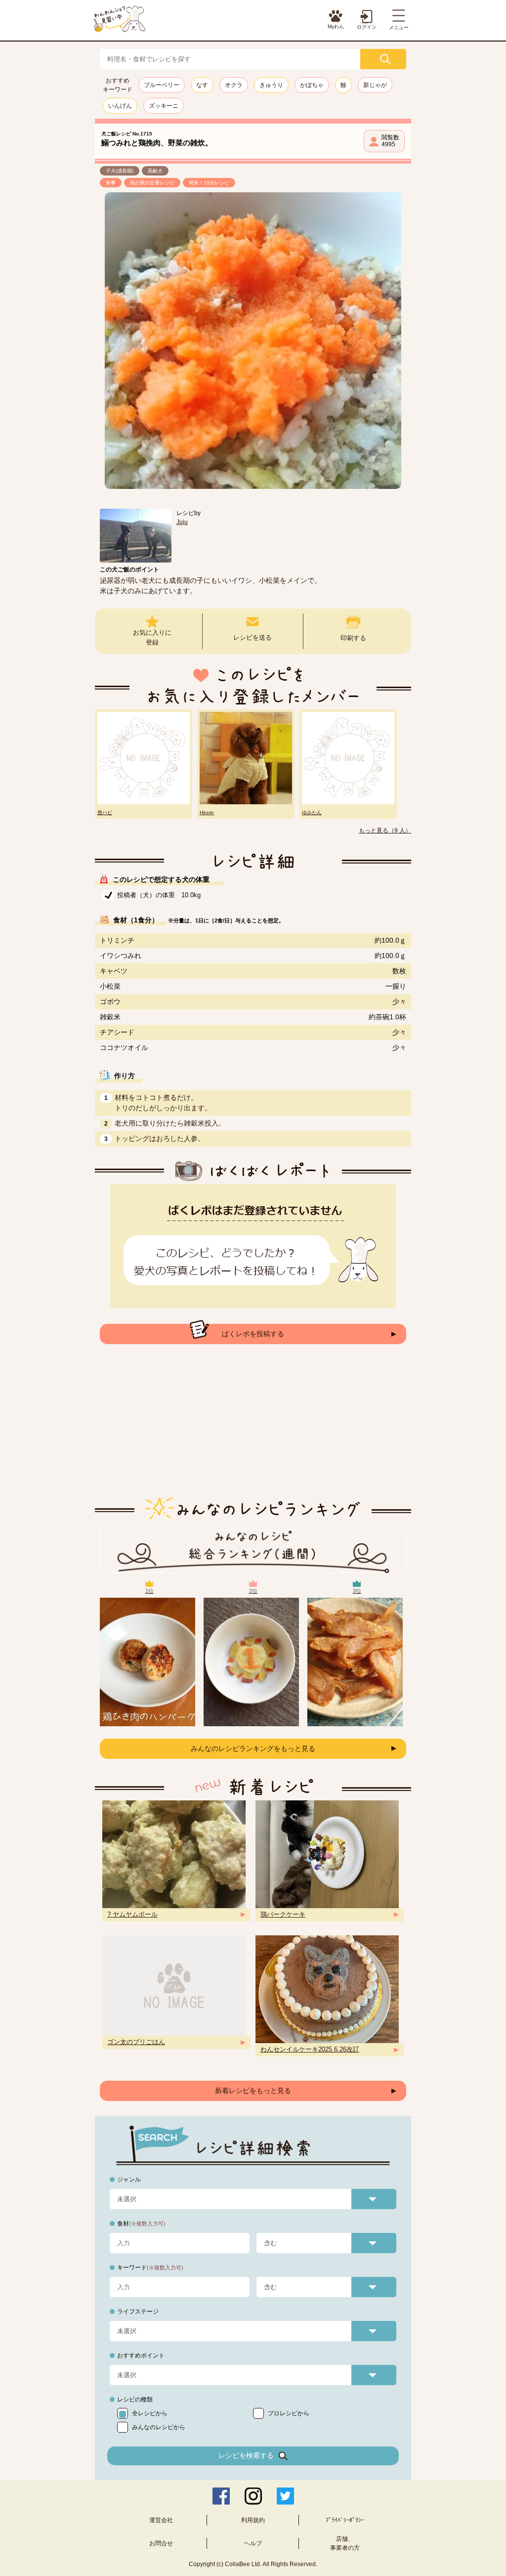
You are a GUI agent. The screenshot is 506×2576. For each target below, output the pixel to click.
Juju (182, 522)
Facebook (221, 2496)
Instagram (253, 2496)
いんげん (120, 106)
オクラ (234, 85)
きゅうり (271, 85)
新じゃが (375, 85)
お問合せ (161, 2543)
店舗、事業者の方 (345, 2543)
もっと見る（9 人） (385, 830)
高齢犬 (155, 171)
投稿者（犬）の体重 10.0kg (159, 895)
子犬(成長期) (120, 171)
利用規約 (253, 2520)
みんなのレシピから (159, 2427)
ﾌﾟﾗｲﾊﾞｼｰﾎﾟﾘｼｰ (345, 2520)
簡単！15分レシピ (209, 183)
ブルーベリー (162, 85)
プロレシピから (289, 2413)
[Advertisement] (253, 1428)
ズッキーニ (164, 106)
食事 (111, 183)
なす (202, 85)
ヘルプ (253, 2543)
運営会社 (161, 2520)
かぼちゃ (312, 85)
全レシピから (150, 2413)
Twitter (285, 2496)
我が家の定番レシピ (152, 183)
